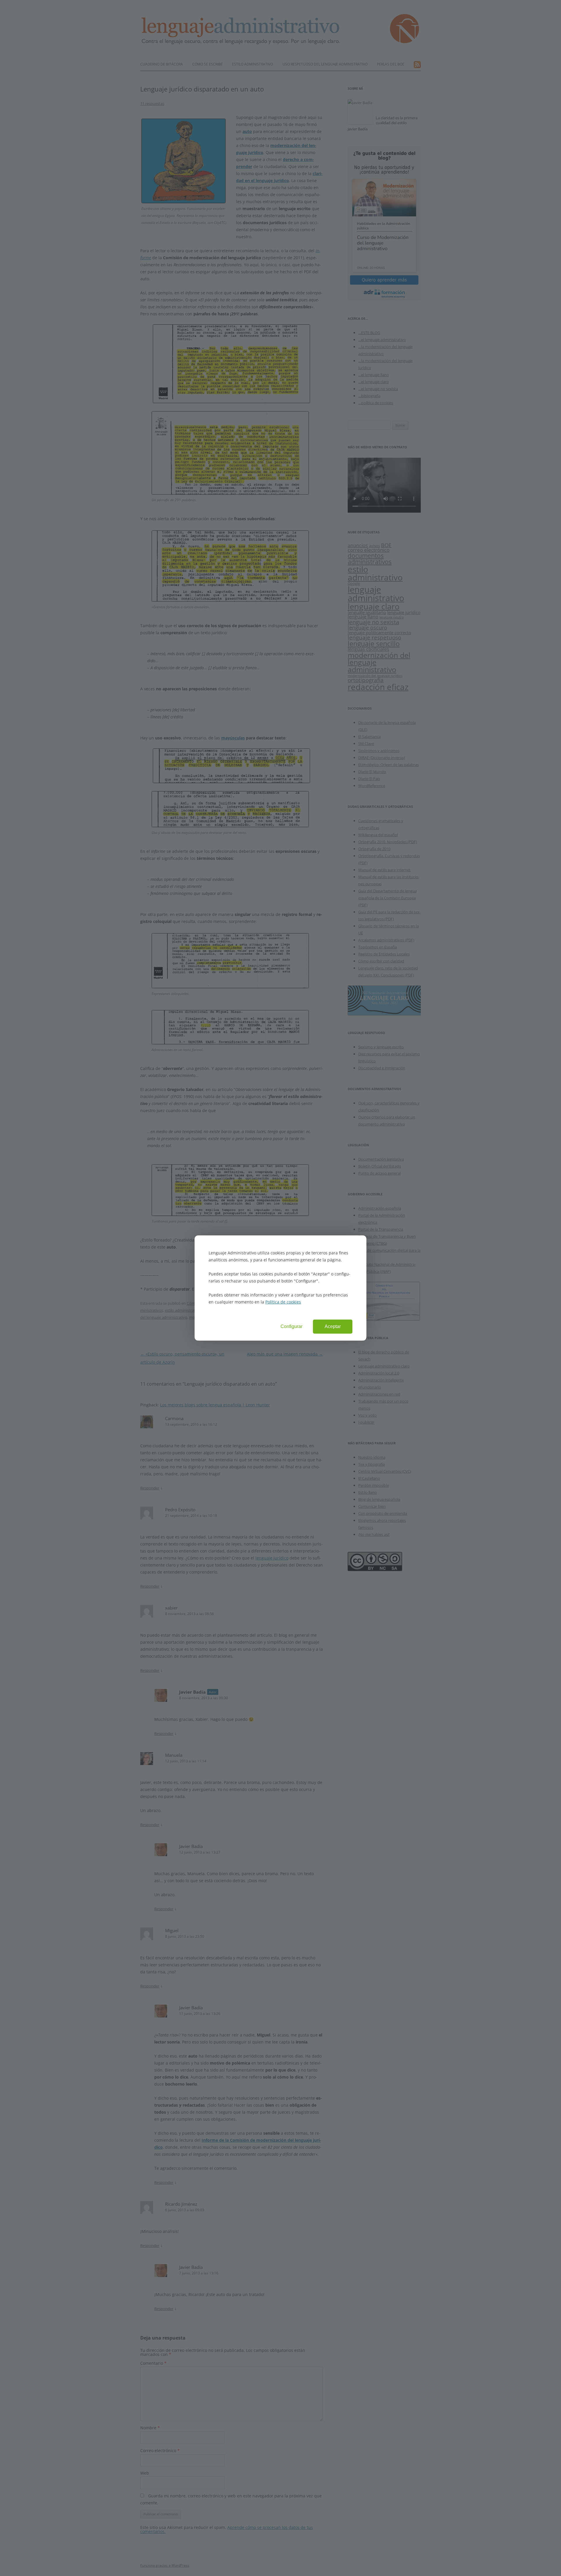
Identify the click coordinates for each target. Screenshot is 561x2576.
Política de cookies (283, 1302)
